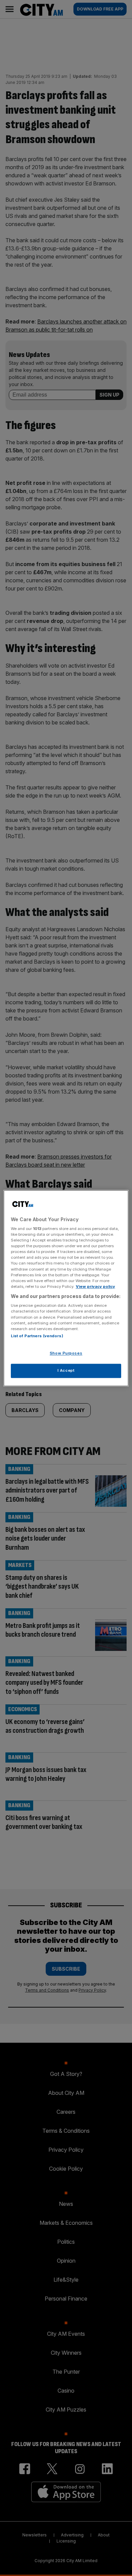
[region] (66, 1288)
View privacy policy (95, 1286)
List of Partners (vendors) (37, 1336)
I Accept (66, 1370)
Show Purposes (66, 1353)
